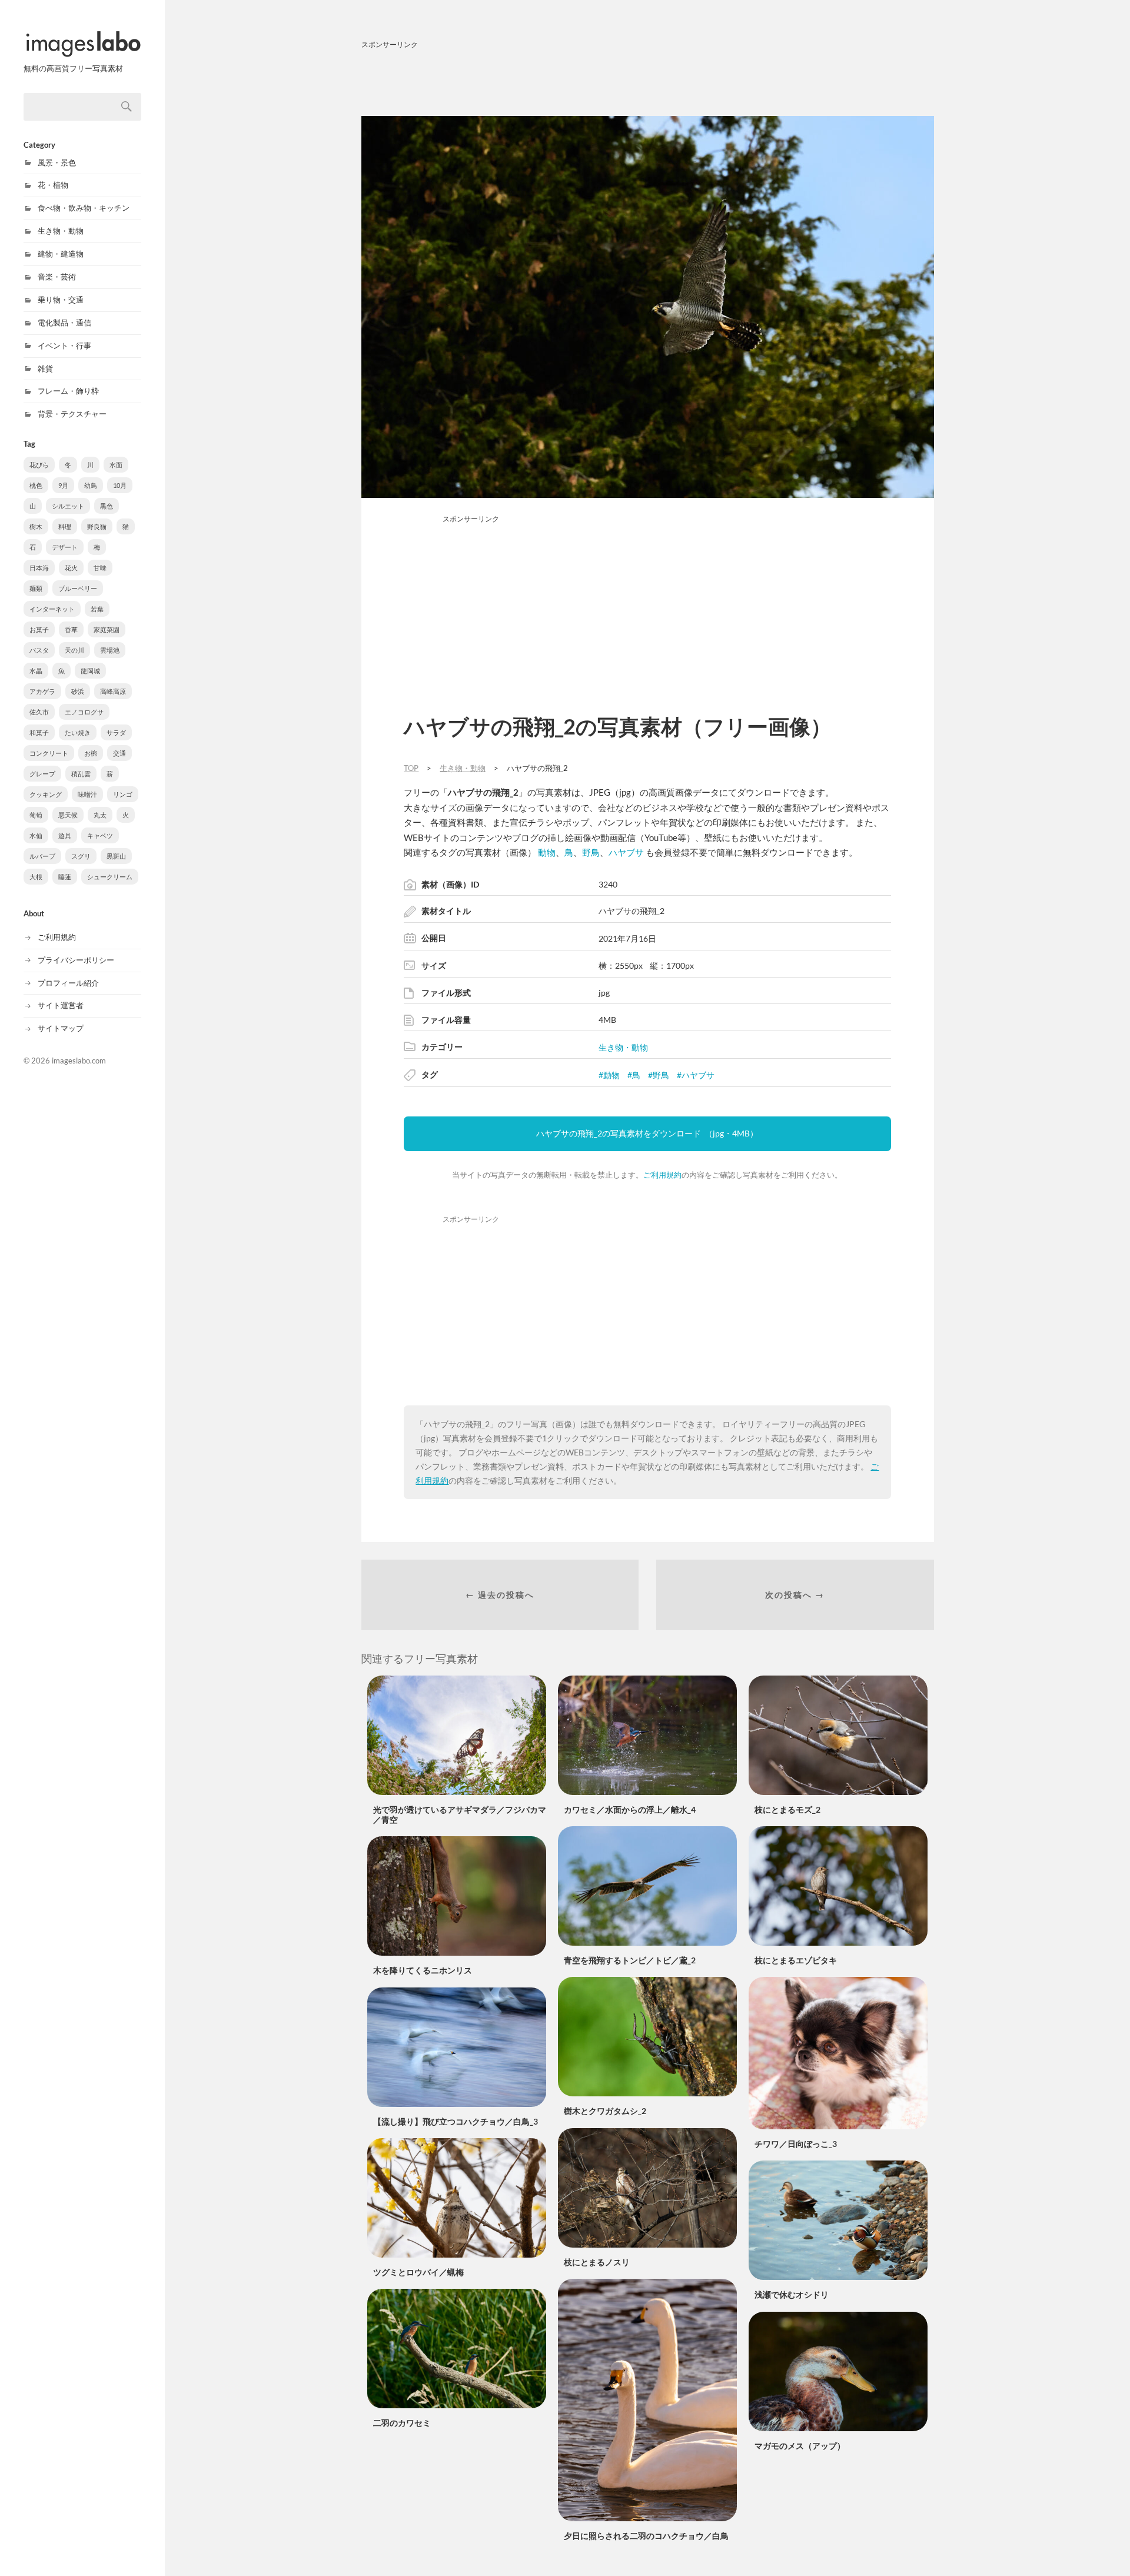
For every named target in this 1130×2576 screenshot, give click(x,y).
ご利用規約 (57, 937)
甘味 (100, 568)
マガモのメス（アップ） (800, 2446)
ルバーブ (42, 856)
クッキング (46, 794)
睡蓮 (65, 877)
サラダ (116, 732)
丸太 (100, 815)
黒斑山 (116, 856)
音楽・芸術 (57, 277)
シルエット (68, 506)
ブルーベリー (78, 588)
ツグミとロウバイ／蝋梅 (418, 2272)
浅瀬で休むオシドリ (792, 2294)
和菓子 (39, 732)
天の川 (74, 650)
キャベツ (100, 835)
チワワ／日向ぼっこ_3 (796, 2144)
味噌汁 (87, 794)
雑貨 (45, 368)
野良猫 (97, 526)
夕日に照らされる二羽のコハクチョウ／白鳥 (646, 2536)
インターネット (52, 609)
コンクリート (49, 753)
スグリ (81, 856)
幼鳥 (91, 485)
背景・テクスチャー (72, 414)
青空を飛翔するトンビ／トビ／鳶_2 (630, 1960)
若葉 (97, 609)
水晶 (36, 671)
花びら (39, 465)
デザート (65, 547)
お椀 (91, 753)
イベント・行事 (64, 345)
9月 (63, 485)
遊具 (65, 835)
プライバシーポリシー (76, 960)
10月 (120, 485)
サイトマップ (61, 1028)
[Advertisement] (648, 81)
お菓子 (39, 629)
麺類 (36, 588)
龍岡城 (90, 671)
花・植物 (53, 185)
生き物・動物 (61, 231)
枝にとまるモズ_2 (787, 1809)
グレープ (42, 774)
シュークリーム (110, 877)
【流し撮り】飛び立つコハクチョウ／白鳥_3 (456, 2121)
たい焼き (78, 732)
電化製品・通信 (64, 323)
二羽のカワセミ (402, 2423)
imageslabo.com (79, 1061)
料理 (65, 526)
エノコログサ (84, 712)
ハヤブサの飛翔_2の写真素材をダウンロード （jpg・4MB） (647, 1133)
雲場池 (110, 650)
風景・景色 (57, 162)
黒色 (107, 506)
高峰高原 (113, 691)
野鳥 (591, 852)
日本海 (39, 568)
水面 (116, 465)
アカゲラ (42, 691)
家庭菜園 (107, 629)
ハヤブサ (626, 852)
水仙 (36, 835)
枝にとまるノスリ (597, 2262)
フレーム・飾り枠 (68, 391)
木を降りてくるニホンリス (423, 1970)
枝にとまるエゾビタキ (796, 1960)
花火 (71, 568)
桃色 (36, 485)
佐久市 (39, 712)
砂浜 (78, 691)
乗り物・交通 (61, 300)
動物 (547, 852)
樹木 (36, 526)
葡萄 (36, 815)
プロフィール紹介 (68, 983)
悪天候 (68, 815)
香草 (71, 629)
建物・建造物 (61, 254)
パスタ (39, 650)
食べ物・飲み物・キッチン (84, 208)
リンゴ (123, 794)
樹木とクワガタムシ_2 (605, 2111)
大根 (36, 877)
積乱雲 (81, 774)
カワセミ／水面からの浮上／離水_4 (630, 1809)
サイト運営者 (61, 1005)
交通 (119, 753)
